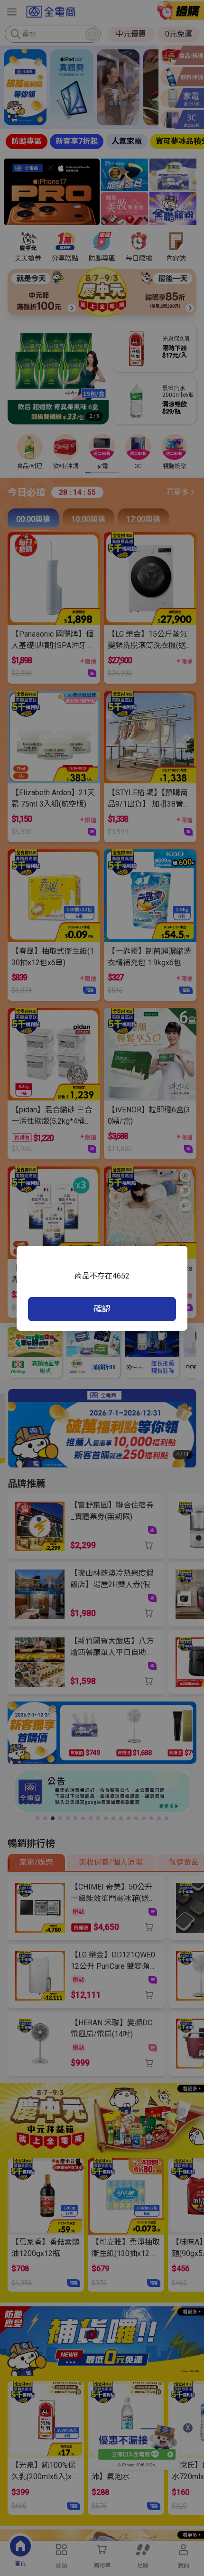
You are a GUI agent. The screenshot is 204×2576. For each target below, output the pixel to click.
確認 (102, 1309)
